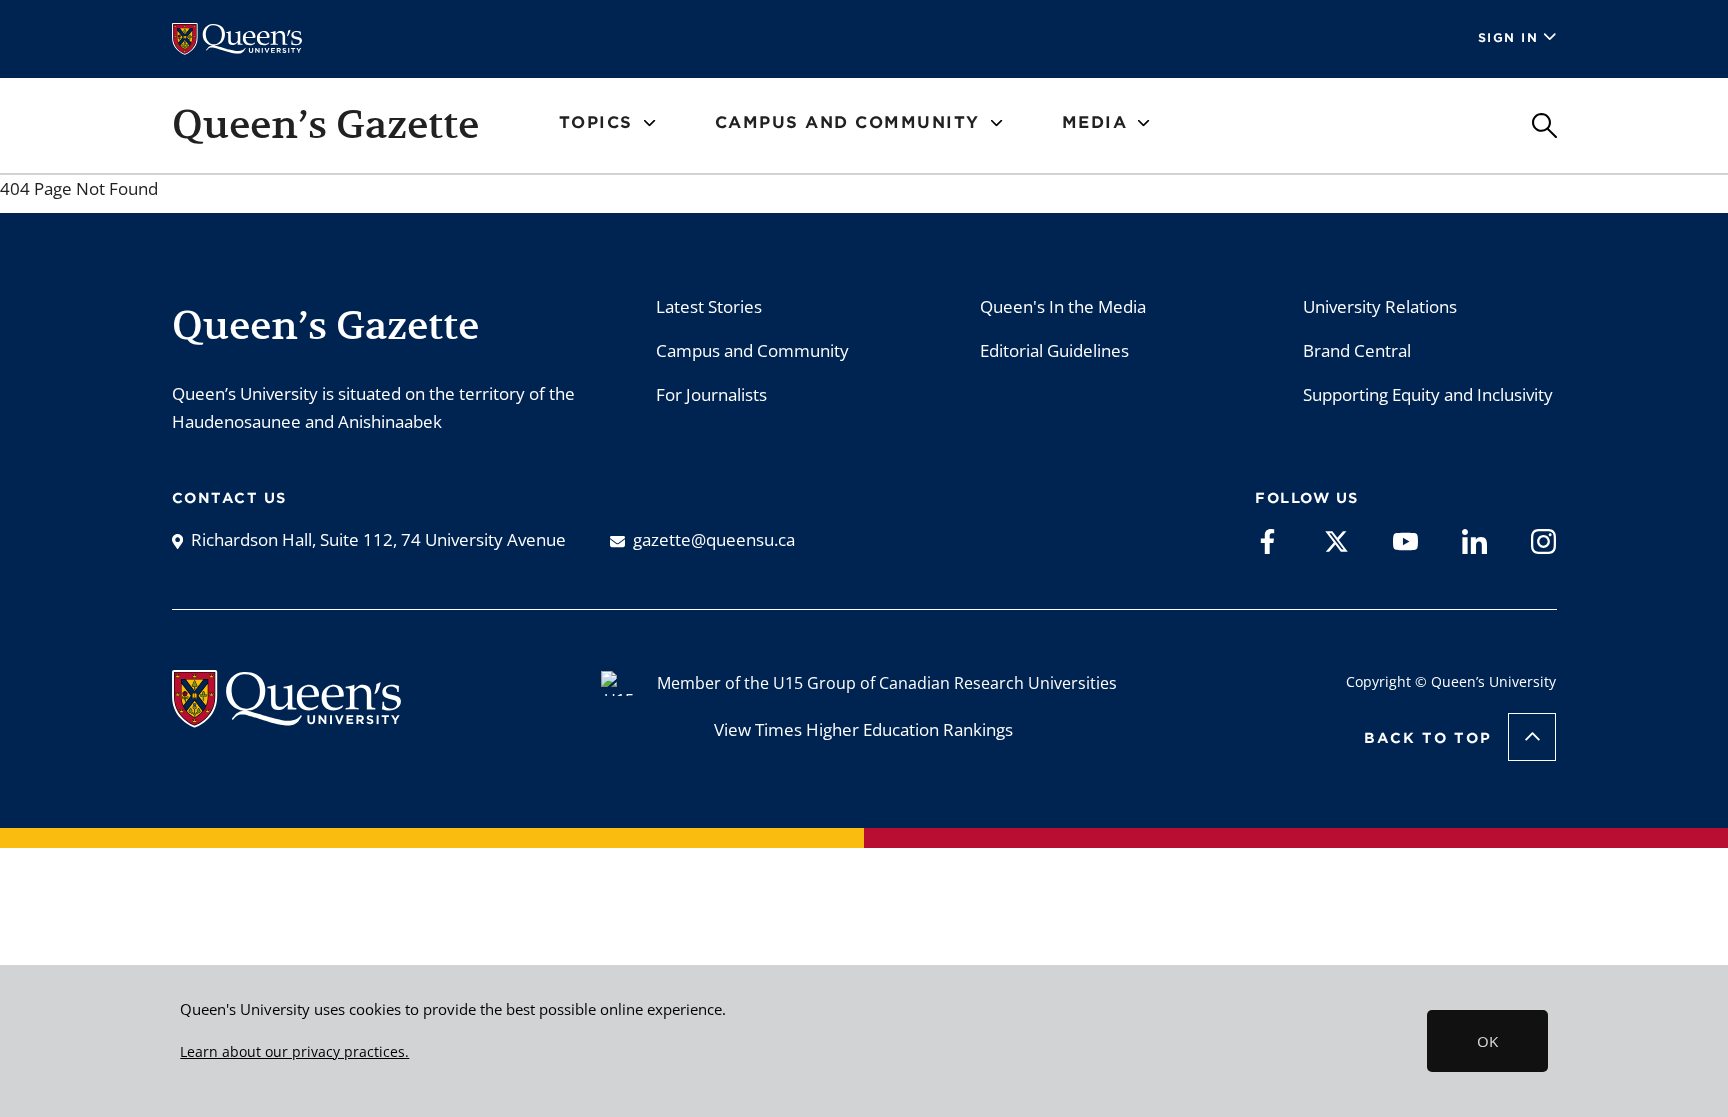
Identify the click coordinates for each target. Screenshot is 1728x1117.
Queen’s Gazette (325, 124)
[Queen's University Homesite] (286, 717)
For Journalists (711, 394)
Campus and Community (752, 350)
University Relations (1380, 306)
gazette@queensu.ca (714, 539)
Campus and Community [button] (847, 122)
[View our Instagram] (1543, 540)
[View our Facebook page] (1267, 540)
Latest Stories (709, 306)
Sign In (1508, 37)
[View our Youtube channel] (1405, 540)
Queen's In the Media (1063, 306)
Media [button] (1095, 122)
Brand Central (1357, 350)
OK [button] (1487, 1041)
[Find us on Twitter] (1336, 540)
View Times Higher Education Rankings (863, 729)
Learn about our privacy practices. (294, 1052)
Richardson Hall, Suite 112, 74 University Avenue (378, 539)
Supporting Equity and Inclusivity (1428, 394)
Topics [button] (596, 122)
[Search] (1544, 125)
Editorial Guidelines (1054, 350)
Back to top (1428, 738)
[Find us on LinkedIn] (1474, 540)
